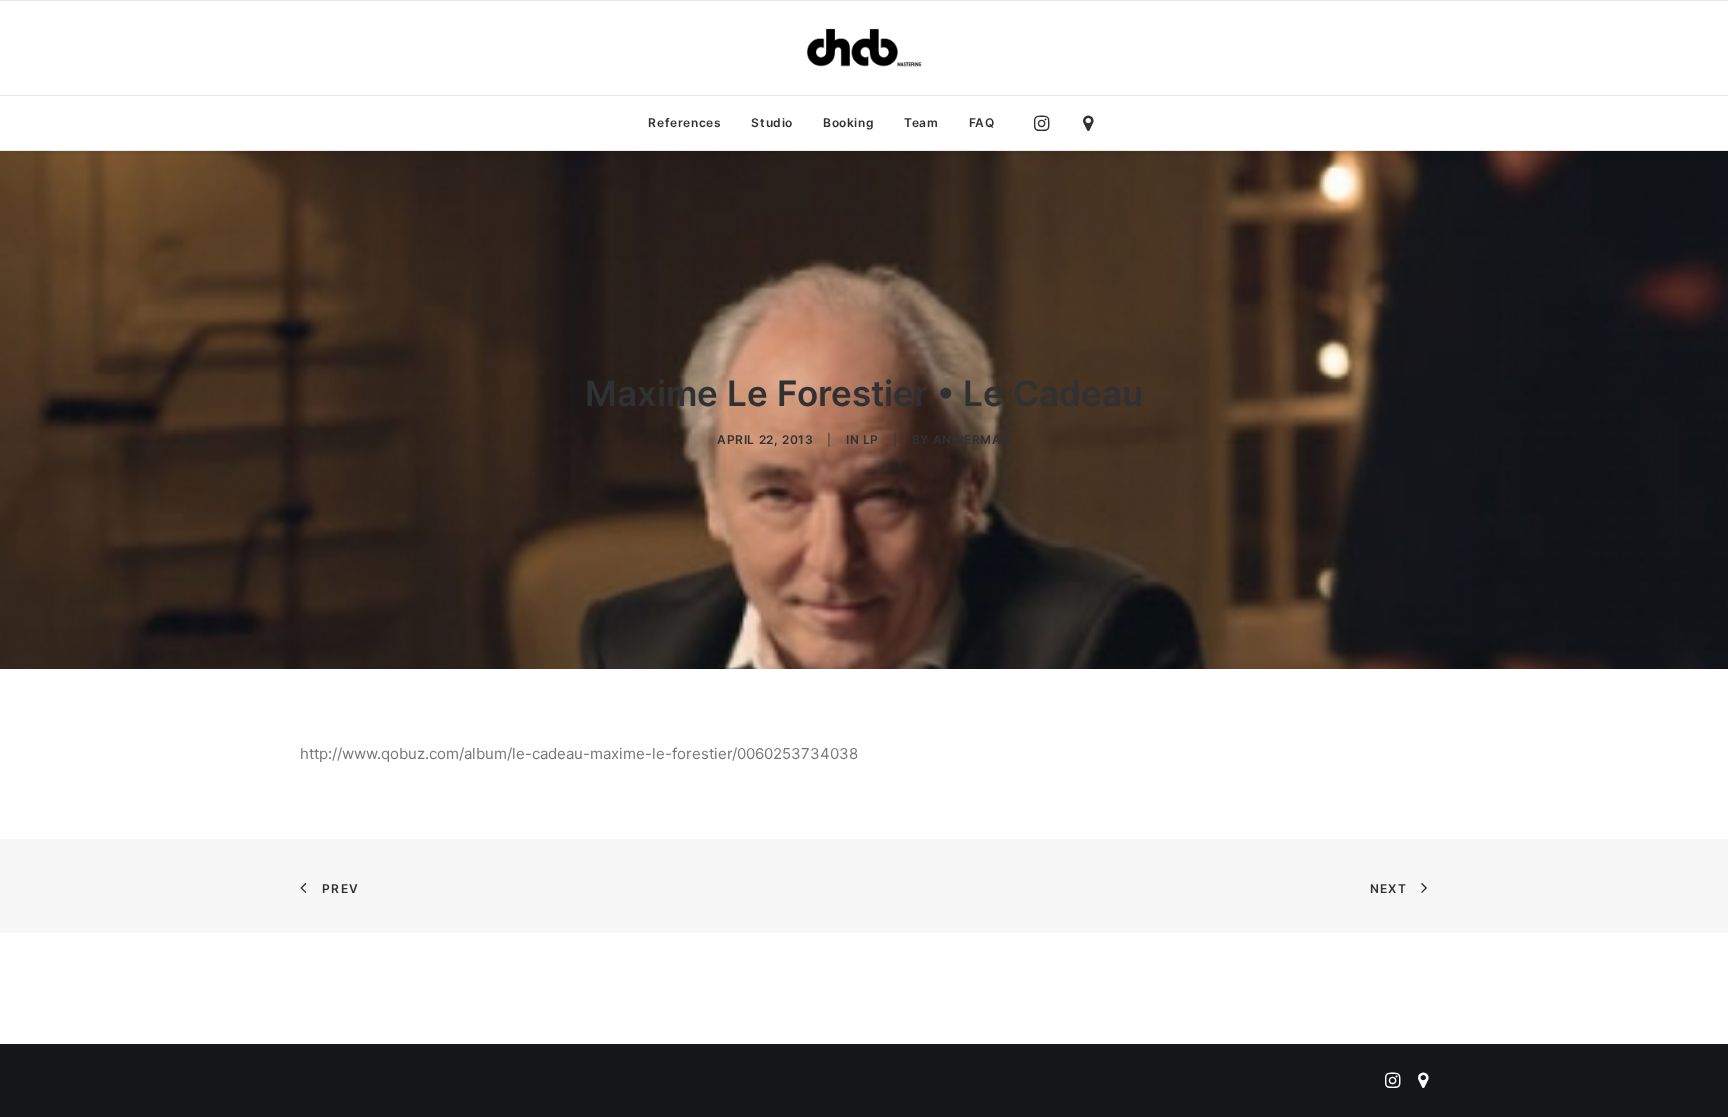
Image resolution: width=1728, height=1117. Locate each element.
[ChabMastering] (864, 48)
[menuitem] (684, 123)
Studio (772, 122)
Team (921, 122)
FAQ (982, 122)
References (684, 122)
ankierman (972, 439)
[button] (1046, 123)
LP (871, 439)
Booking (848, 122)
